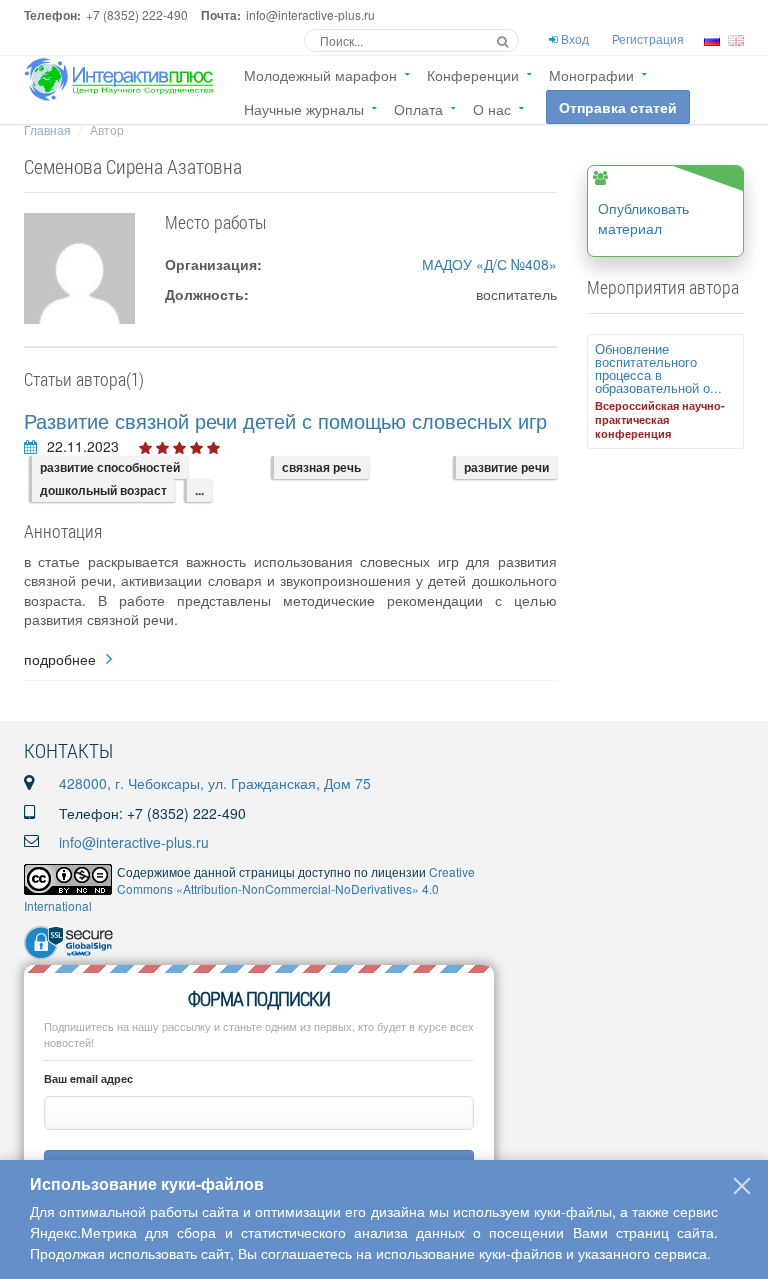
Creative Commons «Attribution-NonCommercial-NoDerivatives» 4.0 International (249, 888)
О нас (492, 109)
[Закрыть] (742, 1186)
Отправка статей (618, 107)
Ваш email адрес (88, 1078)
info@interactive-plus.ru (134, 842)
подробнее (60, 659)
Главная (47, 129)
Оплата (418, 109)
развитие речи (506, 467)
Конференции (473, 75)
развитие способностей (110, 467)
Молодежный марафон (320, 75)
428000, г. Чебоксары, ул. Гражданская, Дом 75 (215, 783)
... (199, 490)
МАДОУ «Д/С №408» (489, 264)
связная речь (321, 467)
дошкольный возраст (103, 490)
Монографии (591, 75)
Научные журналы (304, 109)
